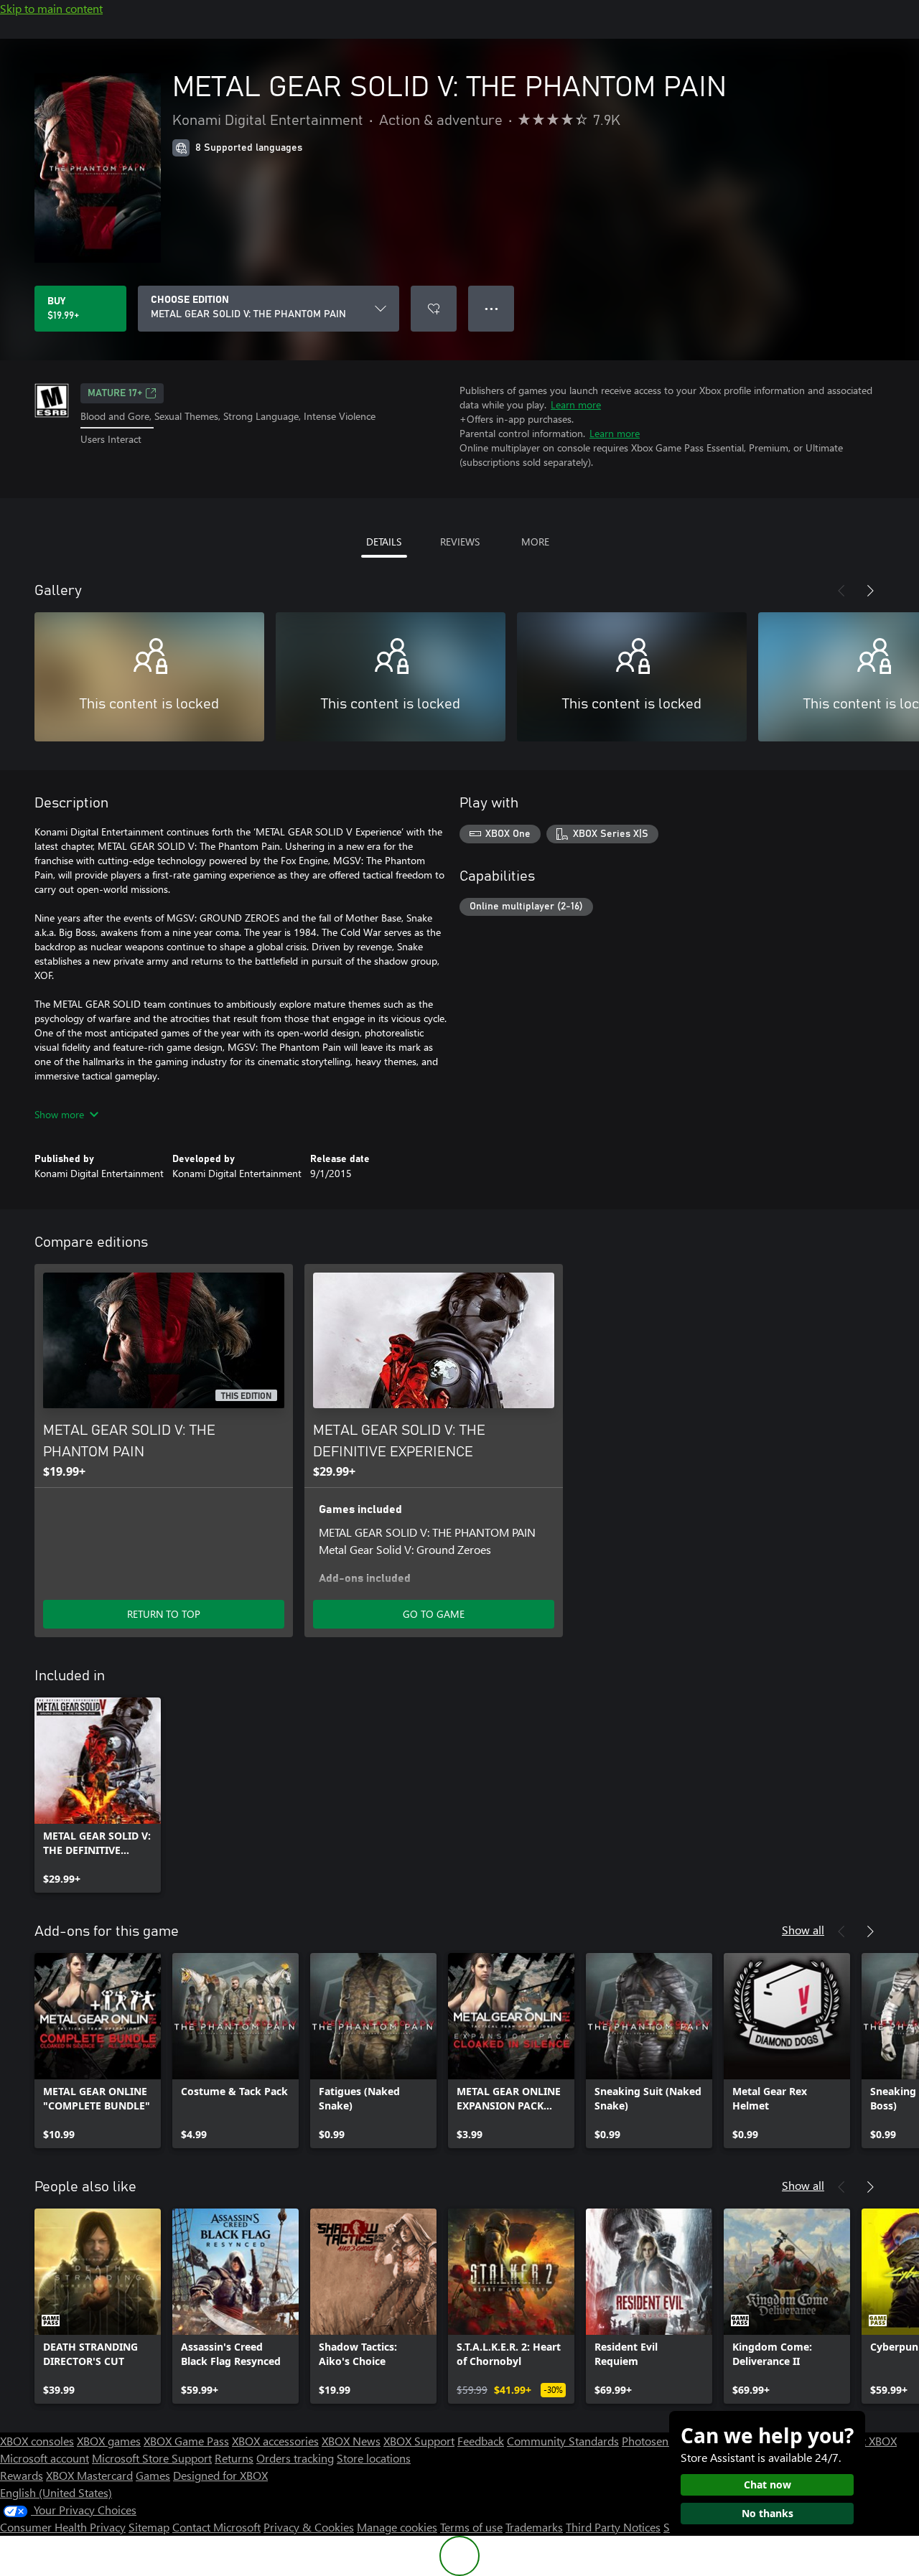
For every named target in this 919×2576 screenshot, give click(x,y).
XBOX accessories (275, 2441)
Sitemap (149, 2527)
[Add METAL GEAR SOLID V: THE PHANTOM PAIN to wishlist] (434, 309)
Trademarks (534, 2527)
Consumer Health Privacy (63, 2527)
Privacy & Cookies (309, 2527)
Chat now (768, 2484)
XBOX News (351, 2441)
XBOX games (109, 2441)
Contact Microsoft (216, 2527)
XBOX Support (419, 2441)
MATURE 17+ (115, 393)
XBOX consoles (37, 2441)
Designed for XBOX (220, 2475)
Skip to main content (51, 8)
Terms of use (471, 2527)
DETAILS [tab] (384, 542)
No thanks (768, 2513)
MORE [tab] (535, 542)
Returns (234, 2458)
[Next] (870, 591)
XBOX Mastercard (89, 2475)
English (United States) (56, 2492)
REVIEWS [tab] (460, 542)
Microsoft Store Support (152, 2458)
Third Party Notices (613, 2527)
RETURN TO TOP (164, 1614)
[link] (98, 1795)
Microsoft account (45, 2458)
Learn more (576, 404)
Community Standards (563, 2441)
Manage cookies (397, 2527)
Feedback (481, 2441)
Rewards (22, 2475)
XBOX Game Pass (186, 2441)
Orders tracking (295, 2458)
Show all (803, 1930)
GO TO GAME (434, 1614)
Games (153, 2475)
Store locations (374, 2458)
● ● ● (491, 308)
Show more (59, 1114)
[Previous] (841, 591)
